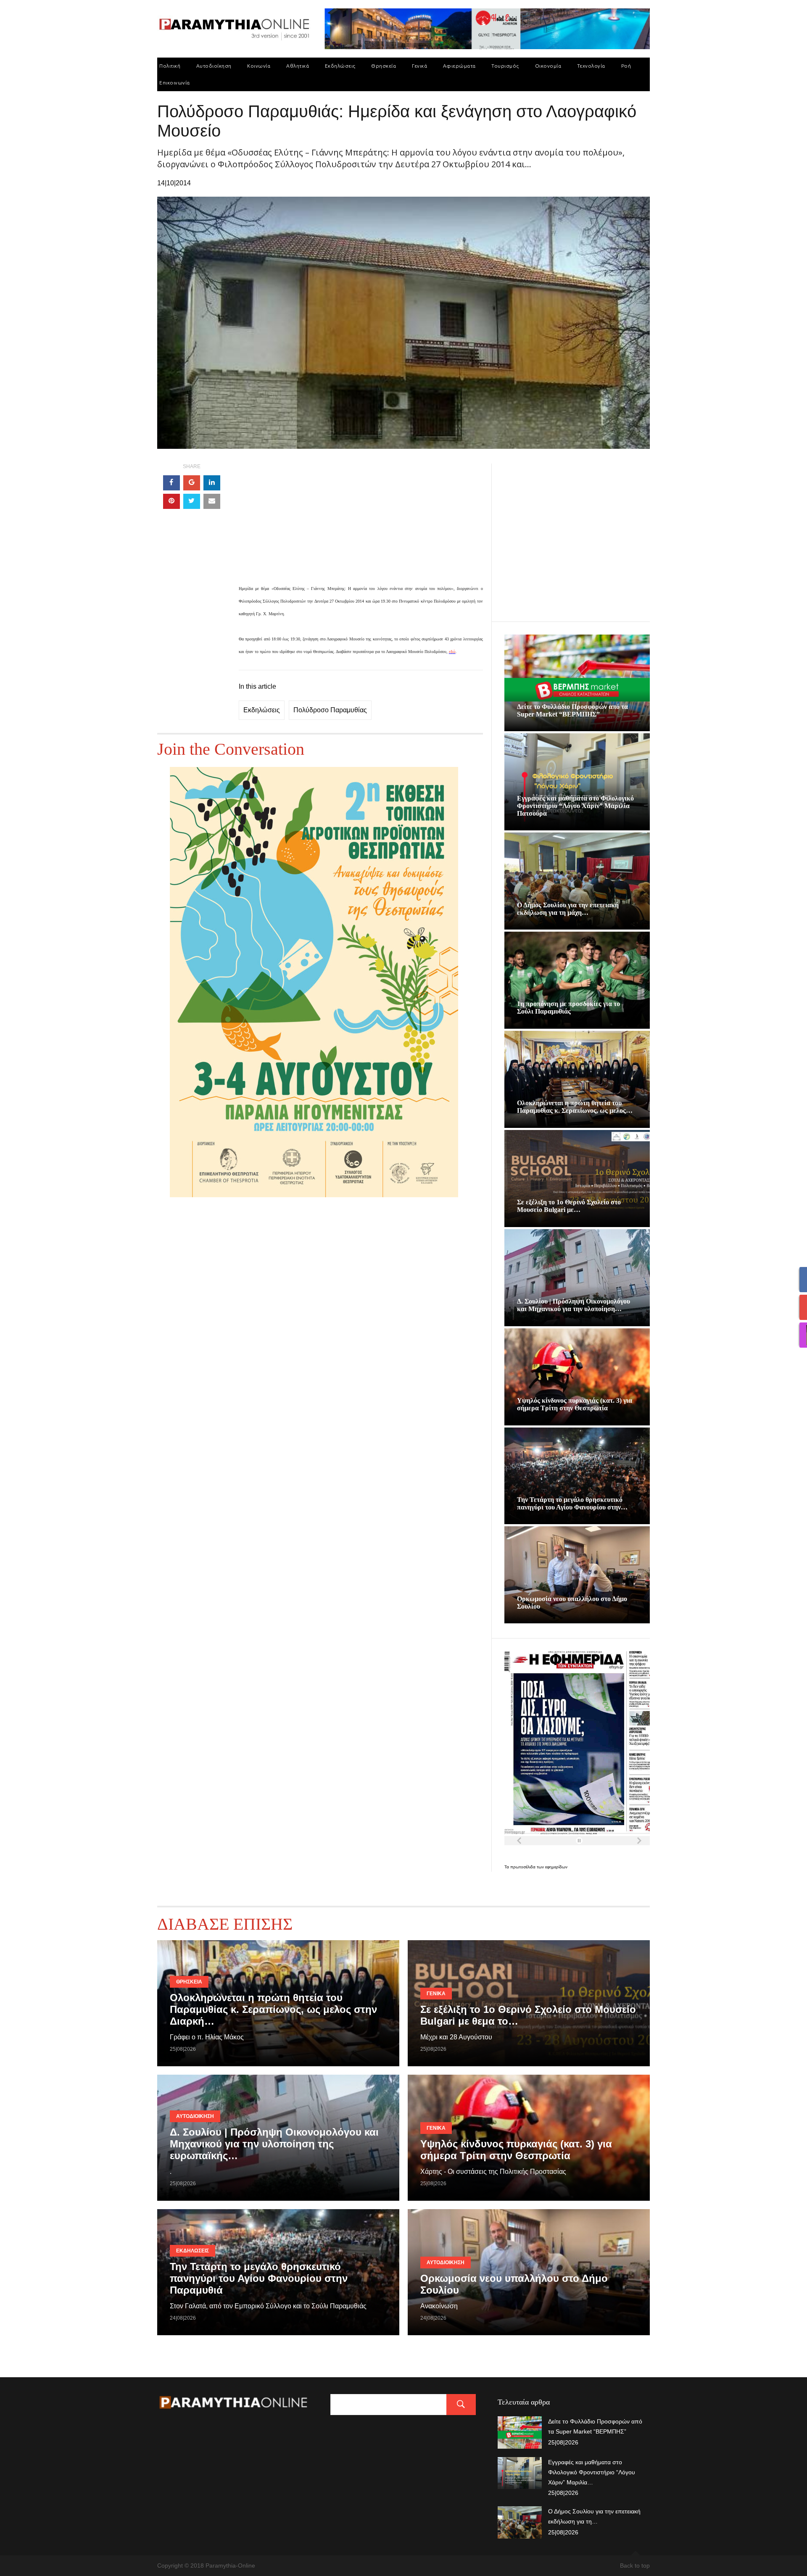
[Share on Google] (192, 483)
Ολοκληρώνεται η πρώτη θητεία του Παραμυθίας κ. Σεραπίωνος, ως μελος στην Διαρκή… (273, 2009)
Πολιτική (170, 66)
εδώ (452, 652)
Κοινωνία (259, 66)
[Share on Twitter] (192, 501)
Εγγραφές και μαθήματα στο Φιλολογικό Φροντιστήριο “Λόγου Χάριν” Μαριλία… (592, 2472)
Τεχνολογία (591, 66)
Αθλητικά (298, 66)
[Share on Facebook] (171, 483)
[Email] (212, 501)
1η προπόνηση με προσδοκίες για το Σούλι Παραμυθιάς (568, 1007)
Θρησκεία (384, 66)
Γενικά (419, 66)
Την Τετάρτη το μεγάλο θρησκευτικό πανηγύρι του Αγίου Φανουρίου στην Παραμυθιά (259, 2278)
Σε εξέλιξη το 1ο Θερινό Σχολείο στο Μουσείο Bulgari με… (569, 1206)
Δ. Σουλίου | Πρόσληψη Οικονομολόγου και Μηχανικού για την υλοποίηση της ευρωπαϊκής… (274, 2144)
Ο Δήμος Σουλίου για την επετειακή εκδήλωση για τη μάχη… (568, 909)
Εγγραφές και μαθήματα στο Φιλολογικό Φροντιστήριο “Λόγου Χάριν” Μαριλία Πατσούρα (575, 806)
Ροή (626, 66)
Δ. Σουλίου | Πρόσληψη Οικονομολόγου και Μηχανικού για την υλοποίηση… (574, 1305)
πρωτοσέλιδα (523, 1867)
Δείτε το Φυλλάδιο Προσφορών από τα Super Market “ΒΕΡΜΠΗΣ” (572, 710)
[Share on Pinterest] (171, 501)
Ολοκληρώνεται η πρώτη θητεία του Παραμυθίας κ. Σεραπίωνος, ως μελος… (575, 1107)
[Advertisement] (361, 523)
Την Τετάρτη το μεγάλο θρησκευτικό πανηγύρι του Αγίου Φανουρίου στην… (572, 1503)
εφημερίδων (556, 1867)
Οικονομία (548, 66)
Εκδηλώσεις (340, 66)
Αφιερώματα (459, 66)
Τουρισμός (505, 66)
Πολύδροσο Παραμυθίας (330, 710)
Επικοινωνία (175, 83)
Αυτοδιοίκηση (214, 66)
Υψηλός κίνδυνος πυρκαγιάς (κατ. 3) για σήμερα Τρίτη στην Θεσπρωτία (575, 1404)
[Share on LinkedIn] (212, 483)
